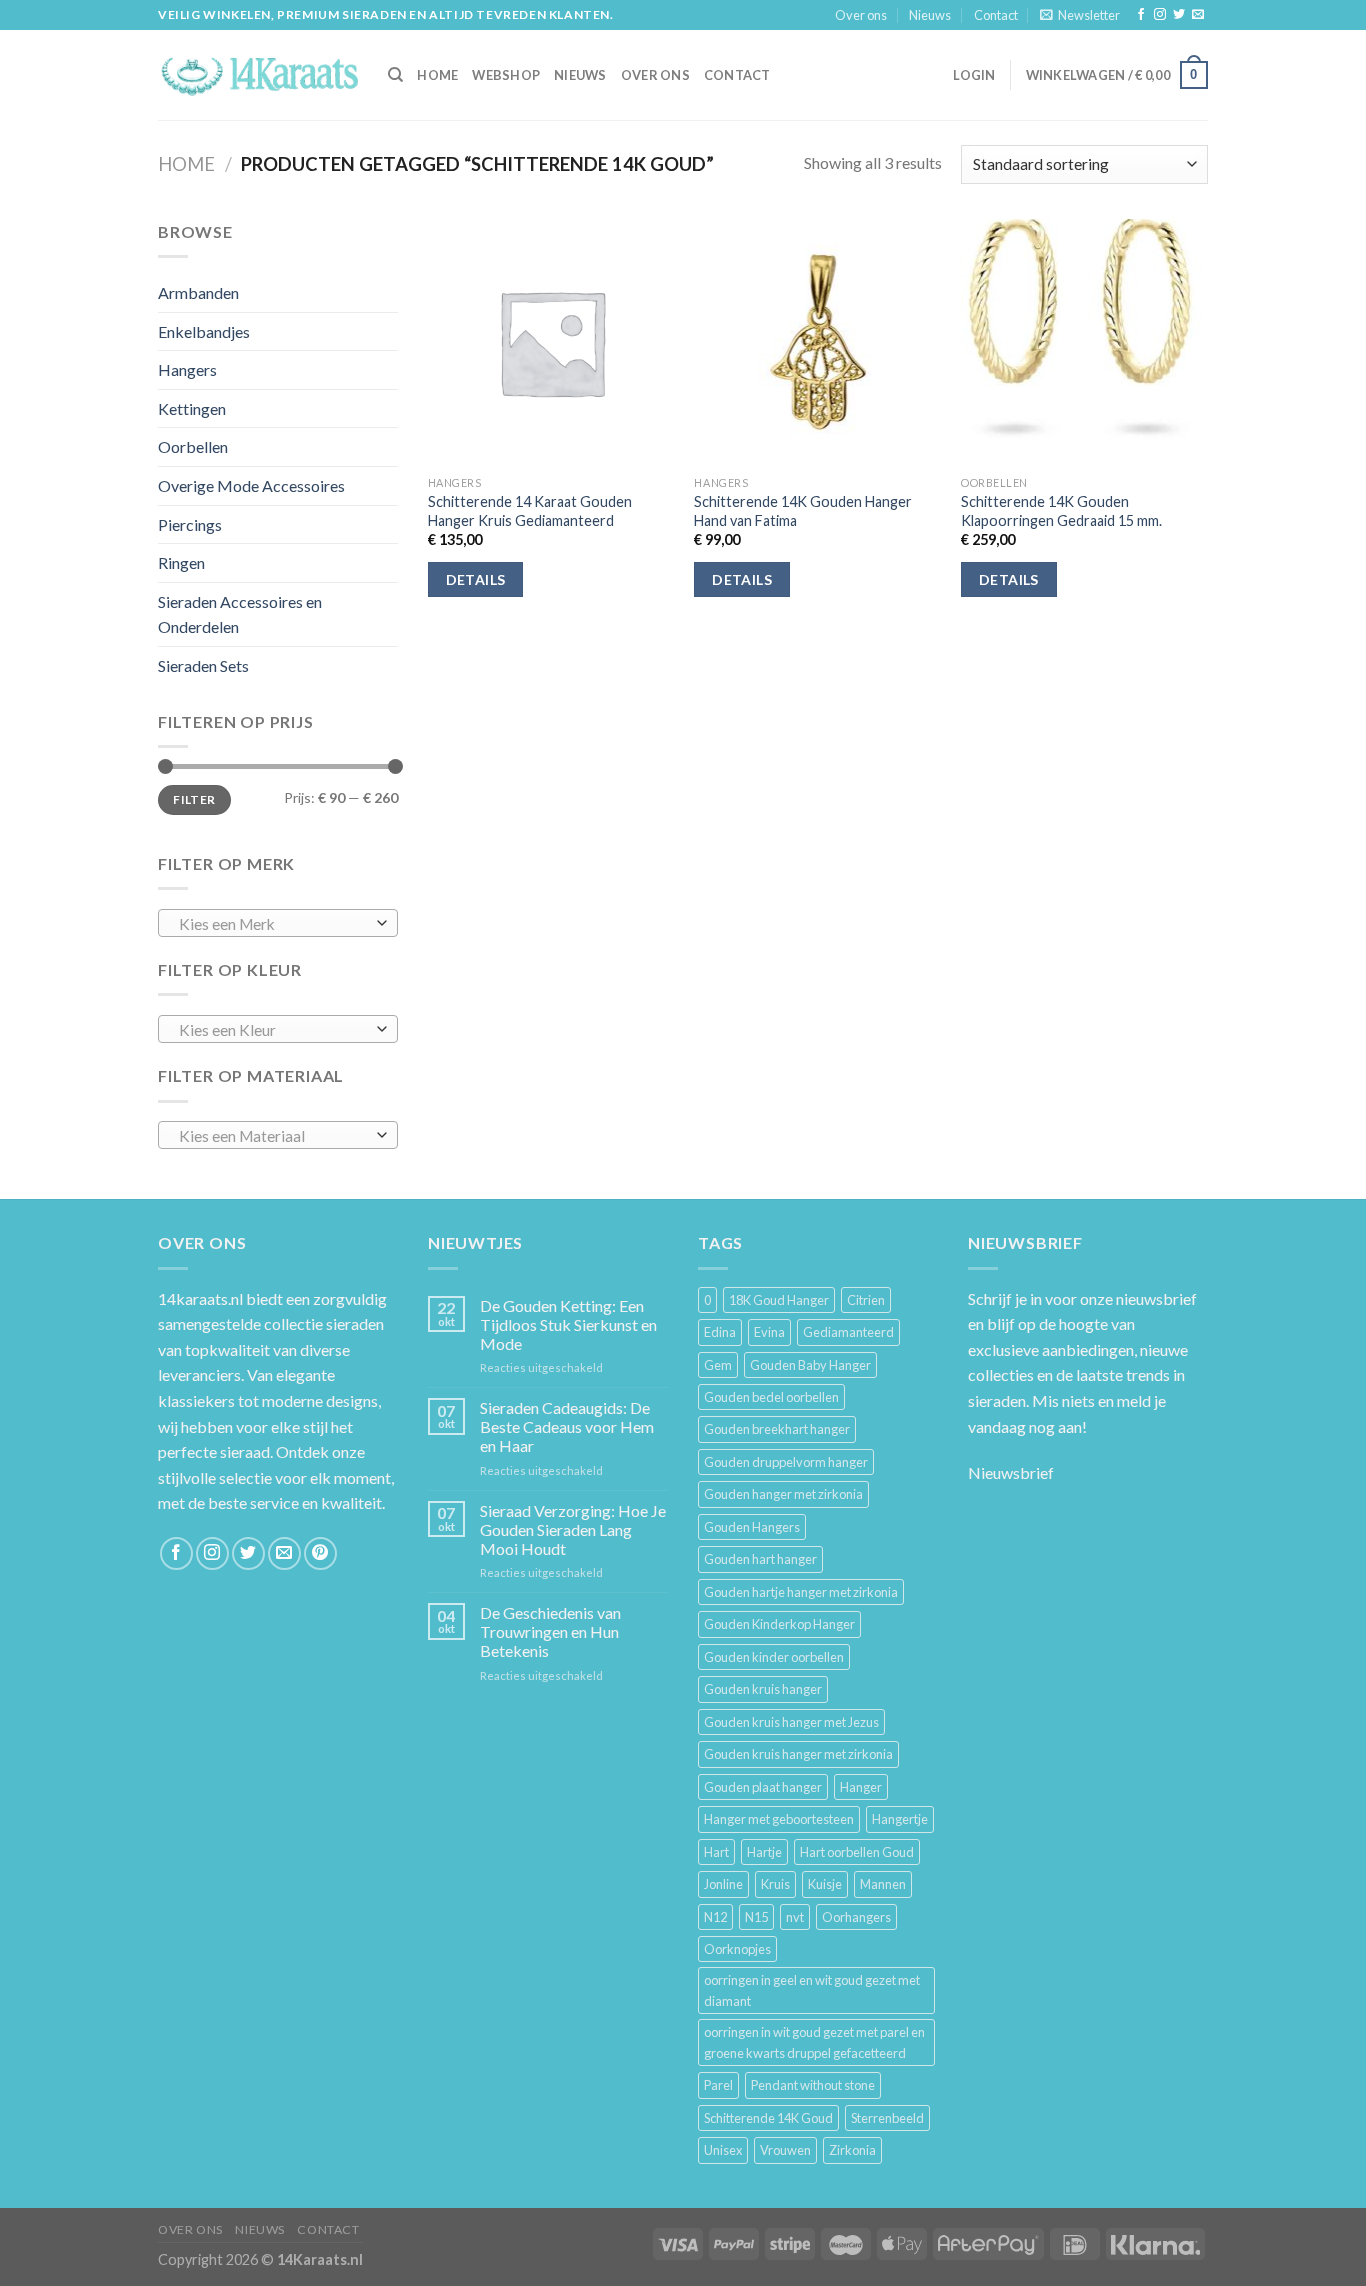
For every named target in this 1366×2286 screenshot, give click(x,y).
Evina (769, 1332)
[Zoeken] (395, 75)
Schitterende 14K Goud (768, 2118)
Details (476, 579)
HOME (437, 75)
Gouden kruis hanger (763, 1689)
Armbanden (198, 292)
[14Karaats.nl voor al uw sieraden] (258, 74)
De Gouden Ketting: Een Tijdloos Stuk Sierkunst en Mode (568, 1324)
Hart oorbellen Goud (857, 1852)
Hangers (187, 369)
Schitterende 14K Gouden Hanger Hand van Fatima (803, 511)
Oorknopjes (737, 1949)
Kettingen (192, 408)
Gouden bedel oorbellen (771, 1397)
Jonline (723, 1884)
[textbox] (273, 924)
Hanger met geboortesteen (779, 1819)
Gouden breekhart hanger (777, 1429)
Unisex (723, 2150)
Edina (720, 1332)
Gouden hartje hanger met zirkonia (801, 1592)
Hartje (764, 1852)
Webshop (506, 75)
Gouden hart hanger (760, 1559)
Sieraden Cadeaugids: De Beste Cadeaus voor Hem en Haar (567, 1426)
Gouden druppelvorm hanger (786, 1462)
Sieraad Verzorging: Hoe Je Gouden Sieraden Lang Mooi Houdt (573, 1529)
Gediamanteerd (848, 1332)
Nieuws (930, 15)
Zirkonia (852, 2150)
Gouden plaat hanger (763, 1787)
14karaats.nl (200, 1298)
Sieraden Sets (203, 665)
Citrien (866, 1300)
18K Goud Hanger (779, 1300)
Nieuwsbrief (1011, 1472)
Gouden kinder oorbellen (774, 1657)
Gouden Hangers (752, 1527)
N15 (756, 1917)
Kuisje (825, 1884)
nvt (795, 1917)
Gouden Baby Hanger (810, 1365)
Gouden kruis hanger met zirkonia (798, 1754)
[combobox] (278, 923)
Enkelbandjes (204, 331)
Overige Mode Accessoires (251, 485)
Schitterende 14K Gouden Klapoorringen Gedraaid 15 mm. (1061, 511)
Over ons (861, 15)
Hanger (861, 1787)
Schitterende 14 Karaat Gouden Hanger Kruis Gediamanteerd (530, 511)
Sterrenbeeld (887, 2118)
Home (186, 164)
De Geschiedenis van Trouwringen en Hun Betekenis (550, 1631)
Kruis (775, 1884)
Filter (194, 799)
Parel (718, 2085)
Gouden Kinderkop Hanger (779, 1624)
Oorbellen (193, 446)
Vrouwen (785, 2150)
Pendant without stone (813, 2085)
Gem (718, 1365)
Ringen (181, 562)
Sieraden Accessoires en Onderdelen (240, 614)
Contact (996, 15)
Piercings (190, 524)
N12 (715, 1917)
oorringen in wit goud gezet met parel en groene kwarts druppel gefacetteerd (814, 2042)
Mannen (883, 1884)
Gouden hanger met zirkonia (783, 1494)
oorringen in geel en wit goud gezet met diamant (812, 1990)
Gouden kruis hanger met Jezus (791, 1722)
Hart (716, 1852)
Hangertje (900, 1819)
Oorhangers (856, 1917)
